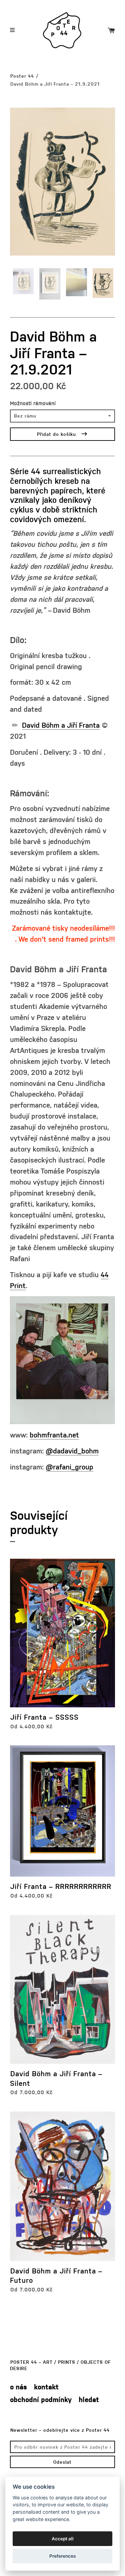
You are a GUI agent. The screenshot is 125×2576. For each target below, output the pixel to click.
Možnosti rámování (33, 403)
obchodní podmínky (41, 2399)
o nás (18, 2387)
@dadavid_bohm (72, 1451)
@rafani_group (69, 1467)
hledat (89, 2399)
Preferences (62, 2556)
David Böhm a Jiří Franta (61, 725)
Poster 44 (22, 76)
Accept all (63, 2539)
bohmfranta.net (54, 1435)
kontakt (46, 2387)
